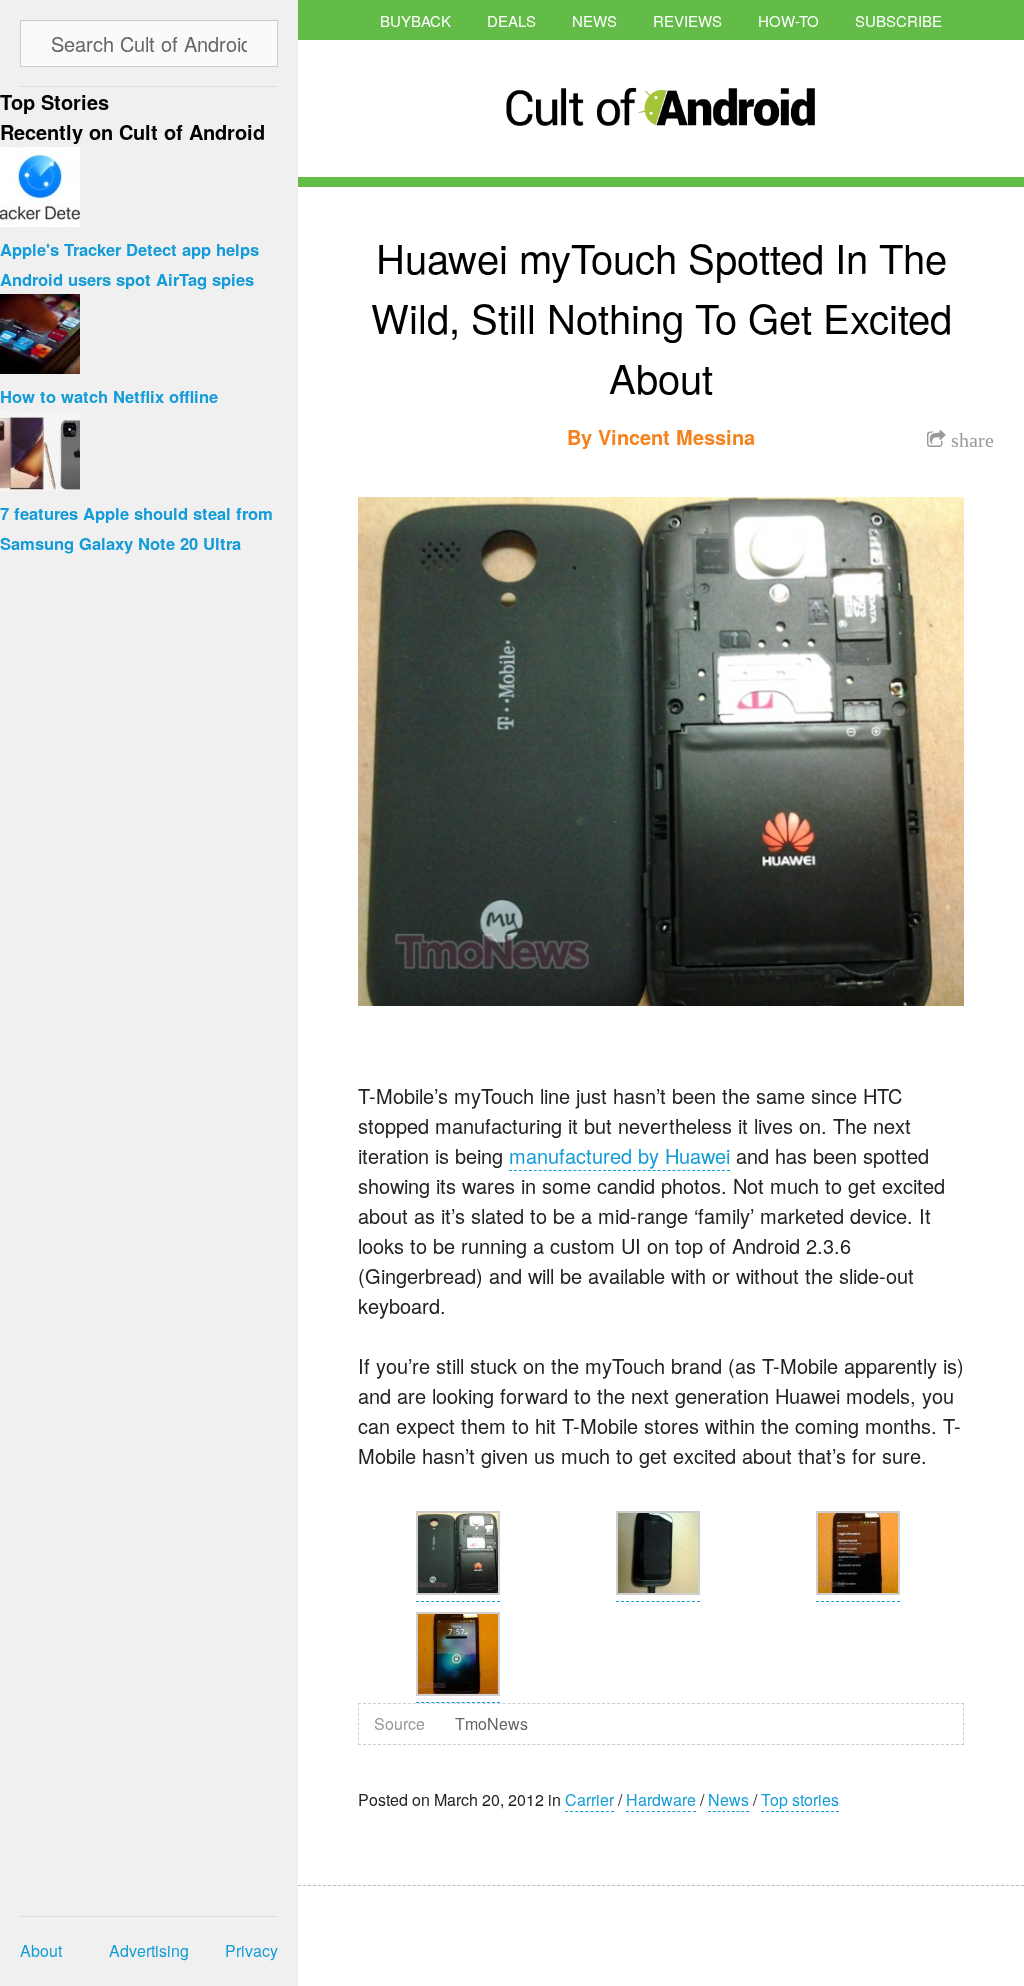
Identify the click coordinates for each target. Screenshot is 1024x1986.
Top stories (800, 1799)
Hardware (661, 1799)
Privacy (251, 1950)
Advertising (149, 1950)
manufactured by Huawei (619, 1155)
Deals (511, 20)
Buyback (415, 20)
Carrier (589, 1799)
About (41, 1950)
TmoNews (491, 1723)
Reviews (687, 20)
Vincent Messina (676, 436)
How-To (788, 20)
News (594, 20)
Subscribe (898, 20)
